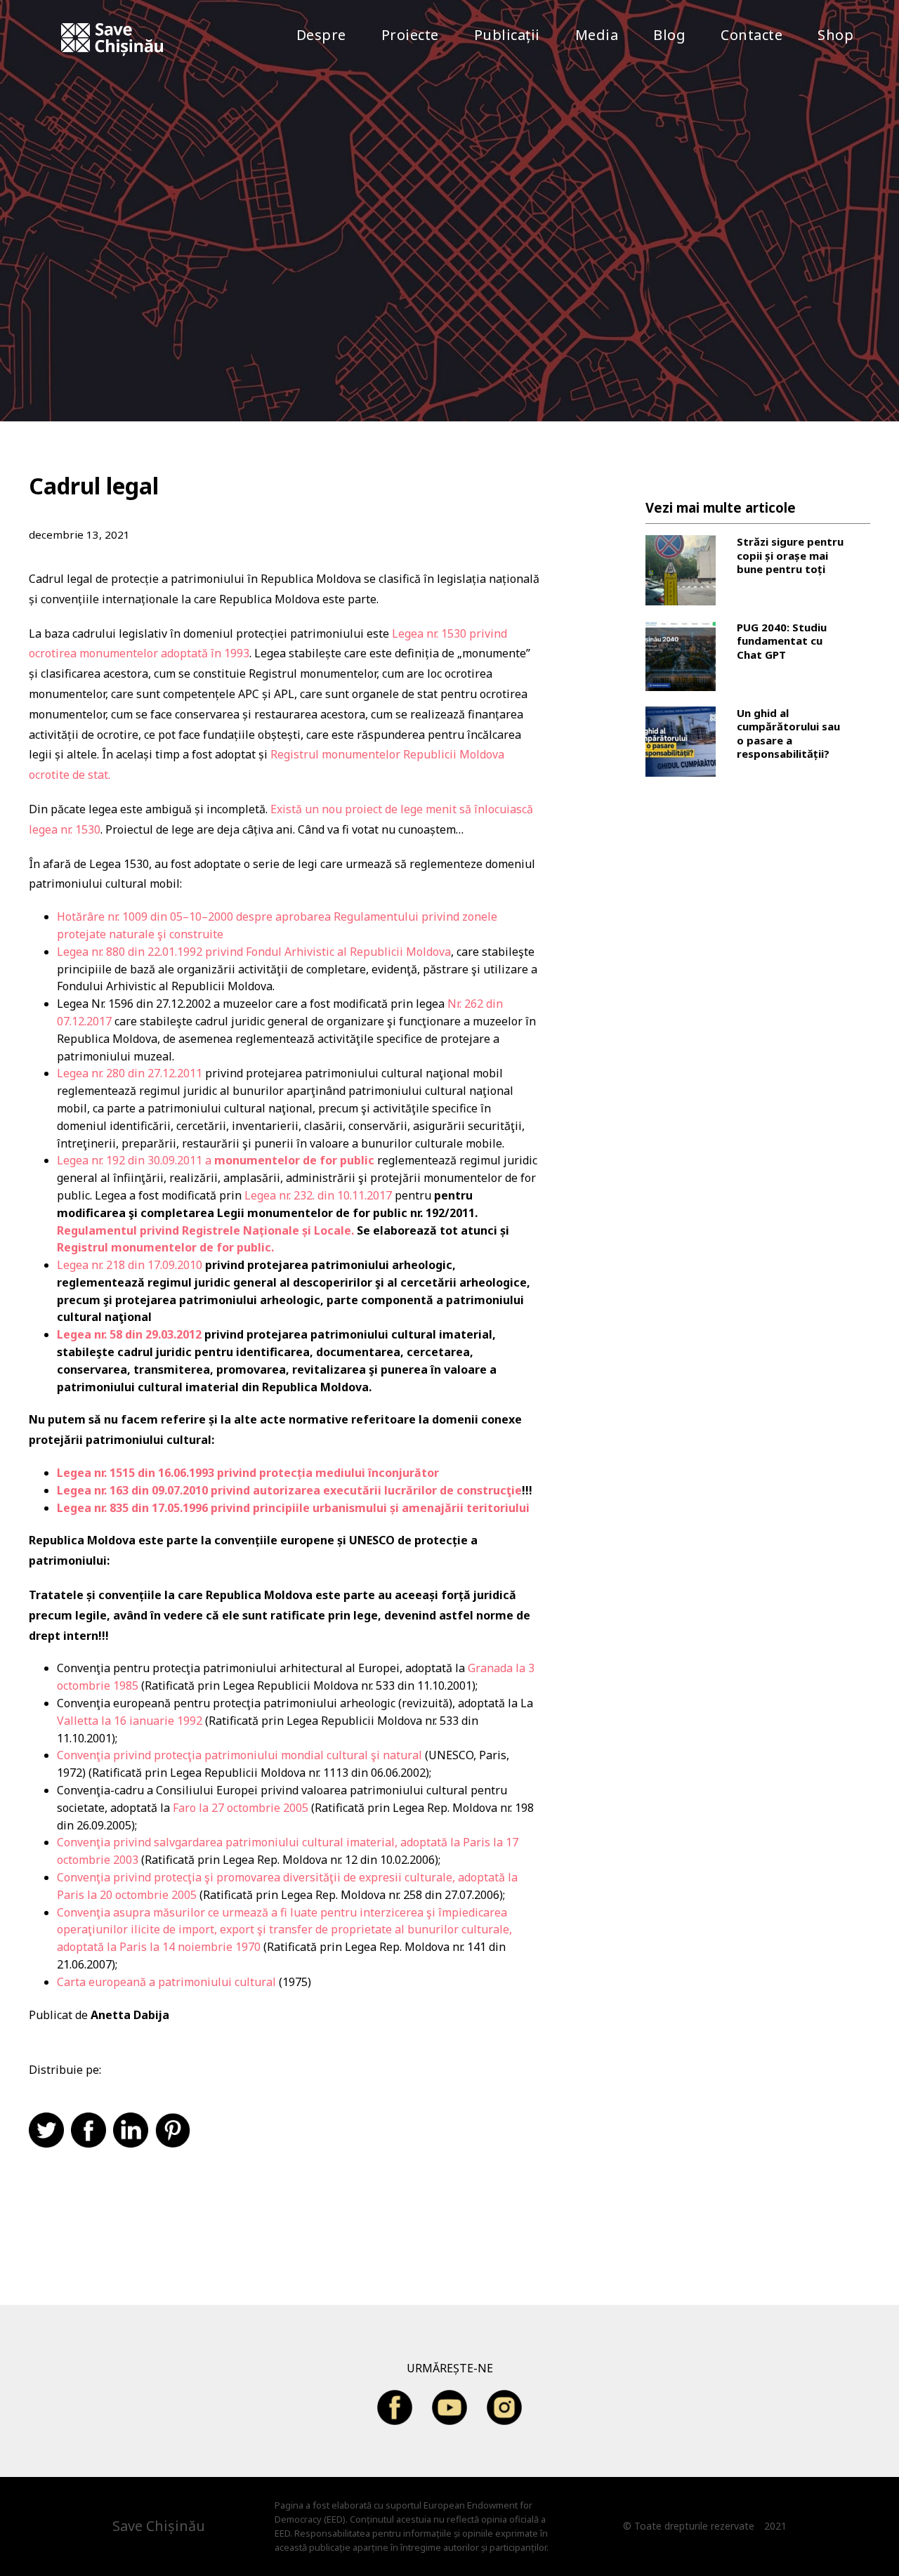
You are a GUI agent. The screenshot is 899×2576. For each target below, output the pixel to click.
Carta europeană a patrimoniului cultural (166, 1982)
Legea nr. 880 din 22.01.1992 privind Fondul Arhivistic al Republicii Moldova (254, 952)
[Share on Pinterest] (176, 2131)
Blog (669, 35)
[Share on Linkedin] (134, 2131)
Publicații (507, 35)
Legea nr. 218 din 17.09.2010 (130, 1265)
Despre (321, 35)
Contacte (752, 35)
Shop (835, 35)
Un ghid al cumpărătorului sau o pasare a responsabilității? (788, 734)
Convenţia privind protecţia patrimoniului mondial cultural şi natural (239, 1755)
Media (597, 35)
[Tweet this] (50, 2131)
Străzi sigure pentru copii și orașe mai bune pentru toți (790, 556)
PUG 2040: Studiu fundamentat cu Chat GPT (782, 641)
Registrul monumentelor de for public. (165, 1247)
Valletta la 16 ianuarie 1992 (130, 1721)
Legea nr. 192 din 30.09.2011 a (216, 1160)
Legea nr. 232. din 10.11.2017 (317, 1195)
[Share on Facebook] (92, 2131)
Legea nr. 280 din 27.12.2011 (130, 1073)
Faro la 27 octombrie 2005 (239, 1808)
